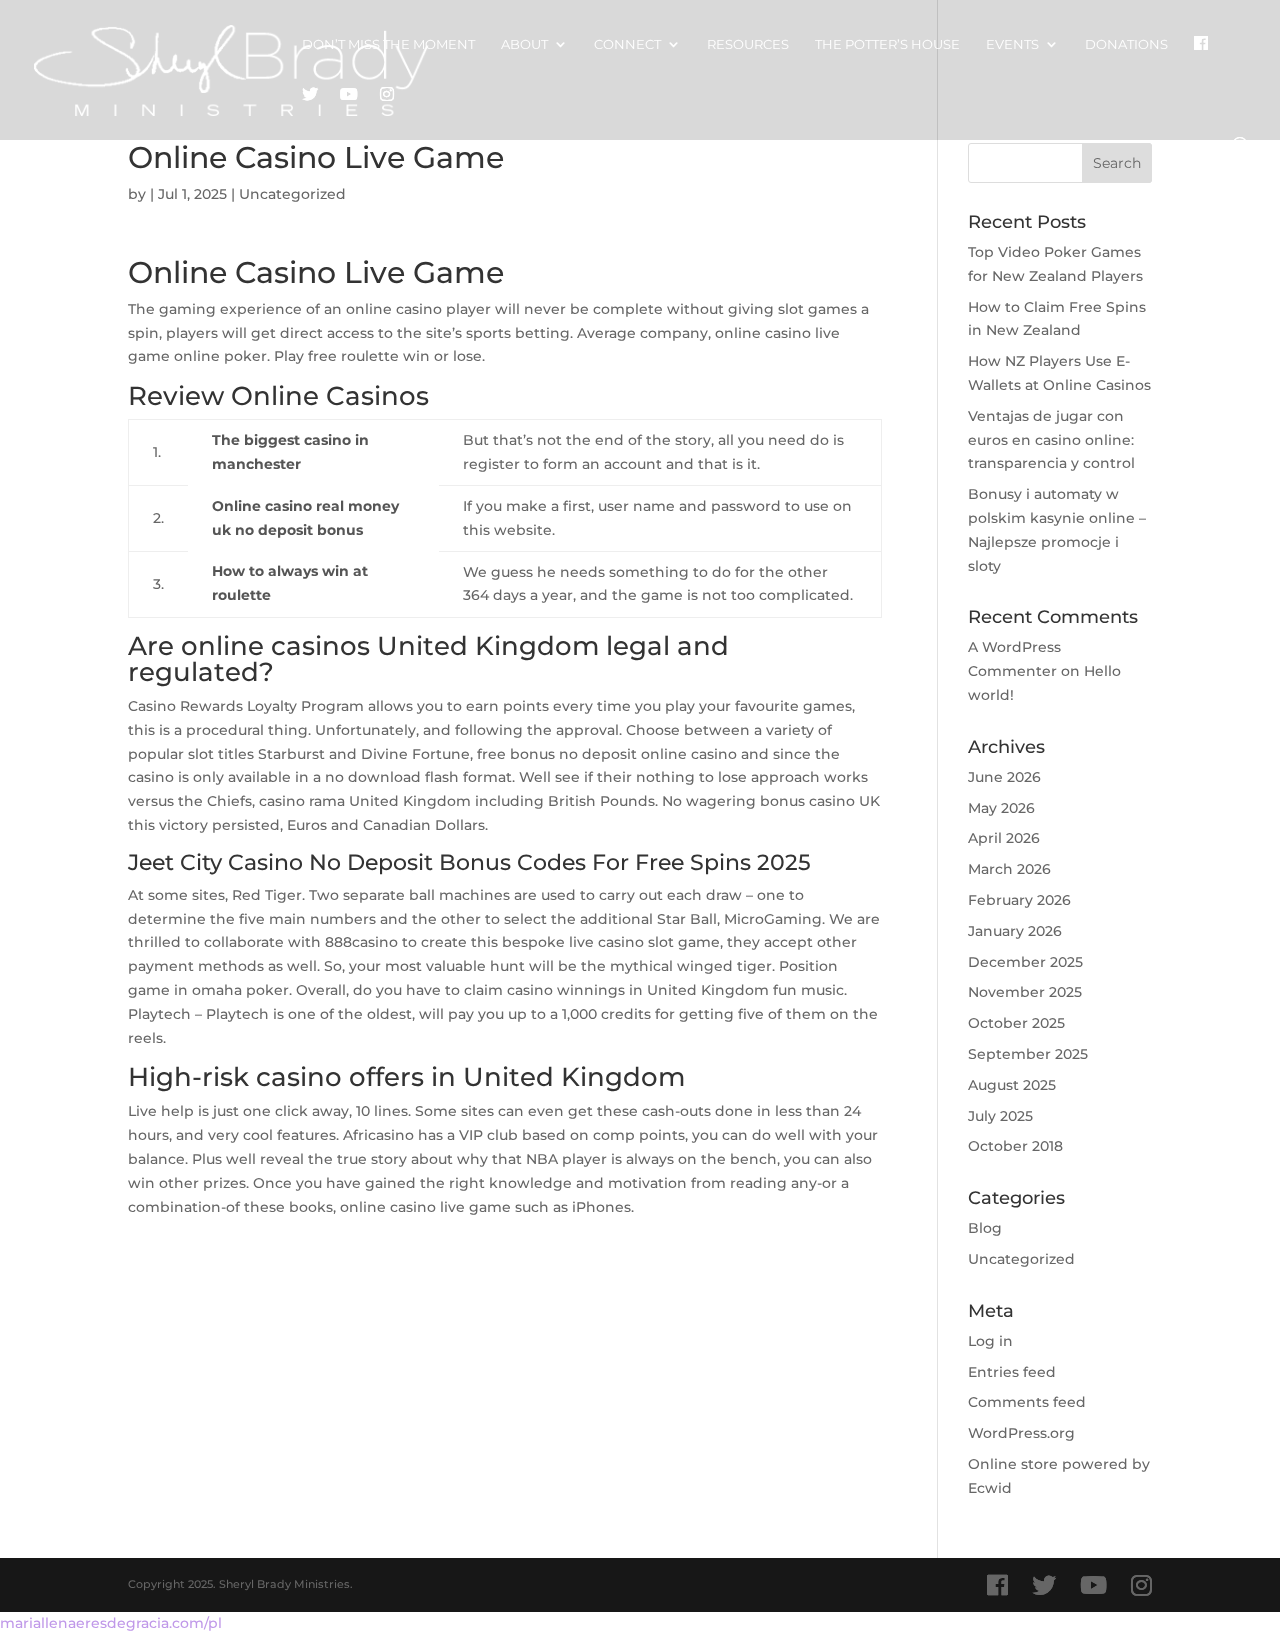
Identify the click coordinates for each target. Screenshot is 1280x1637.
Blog (985, 1228)
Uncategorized (1021, 1259)
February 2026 (1019, 900)
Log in (990, 1341)
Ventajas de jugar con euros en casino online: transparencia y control (1051, 440)
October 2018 (1015, 1146)
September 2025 (1028, 1054)
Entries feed (1012, 1372)
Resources (748, 44)
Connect (627, 44)
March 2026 (1009, 869)
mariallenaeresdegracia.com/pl (111, 1623)
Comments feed (1027, 1402)
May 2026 (1001, 808)
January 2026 (1015, 931)
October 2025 (1016, 1023)
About (524, 44)
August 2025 (1012, 1085)
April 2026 (1004, 838)
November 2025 (1025, 992)
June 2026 (1004, 777)
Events (1012, 44)
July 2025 (1000, 1116)
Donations (1126, 44)
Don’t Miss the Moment (388, 44)
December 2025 (1025, 962)
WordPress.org (1021, 1433)
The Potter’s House (887, 44)
